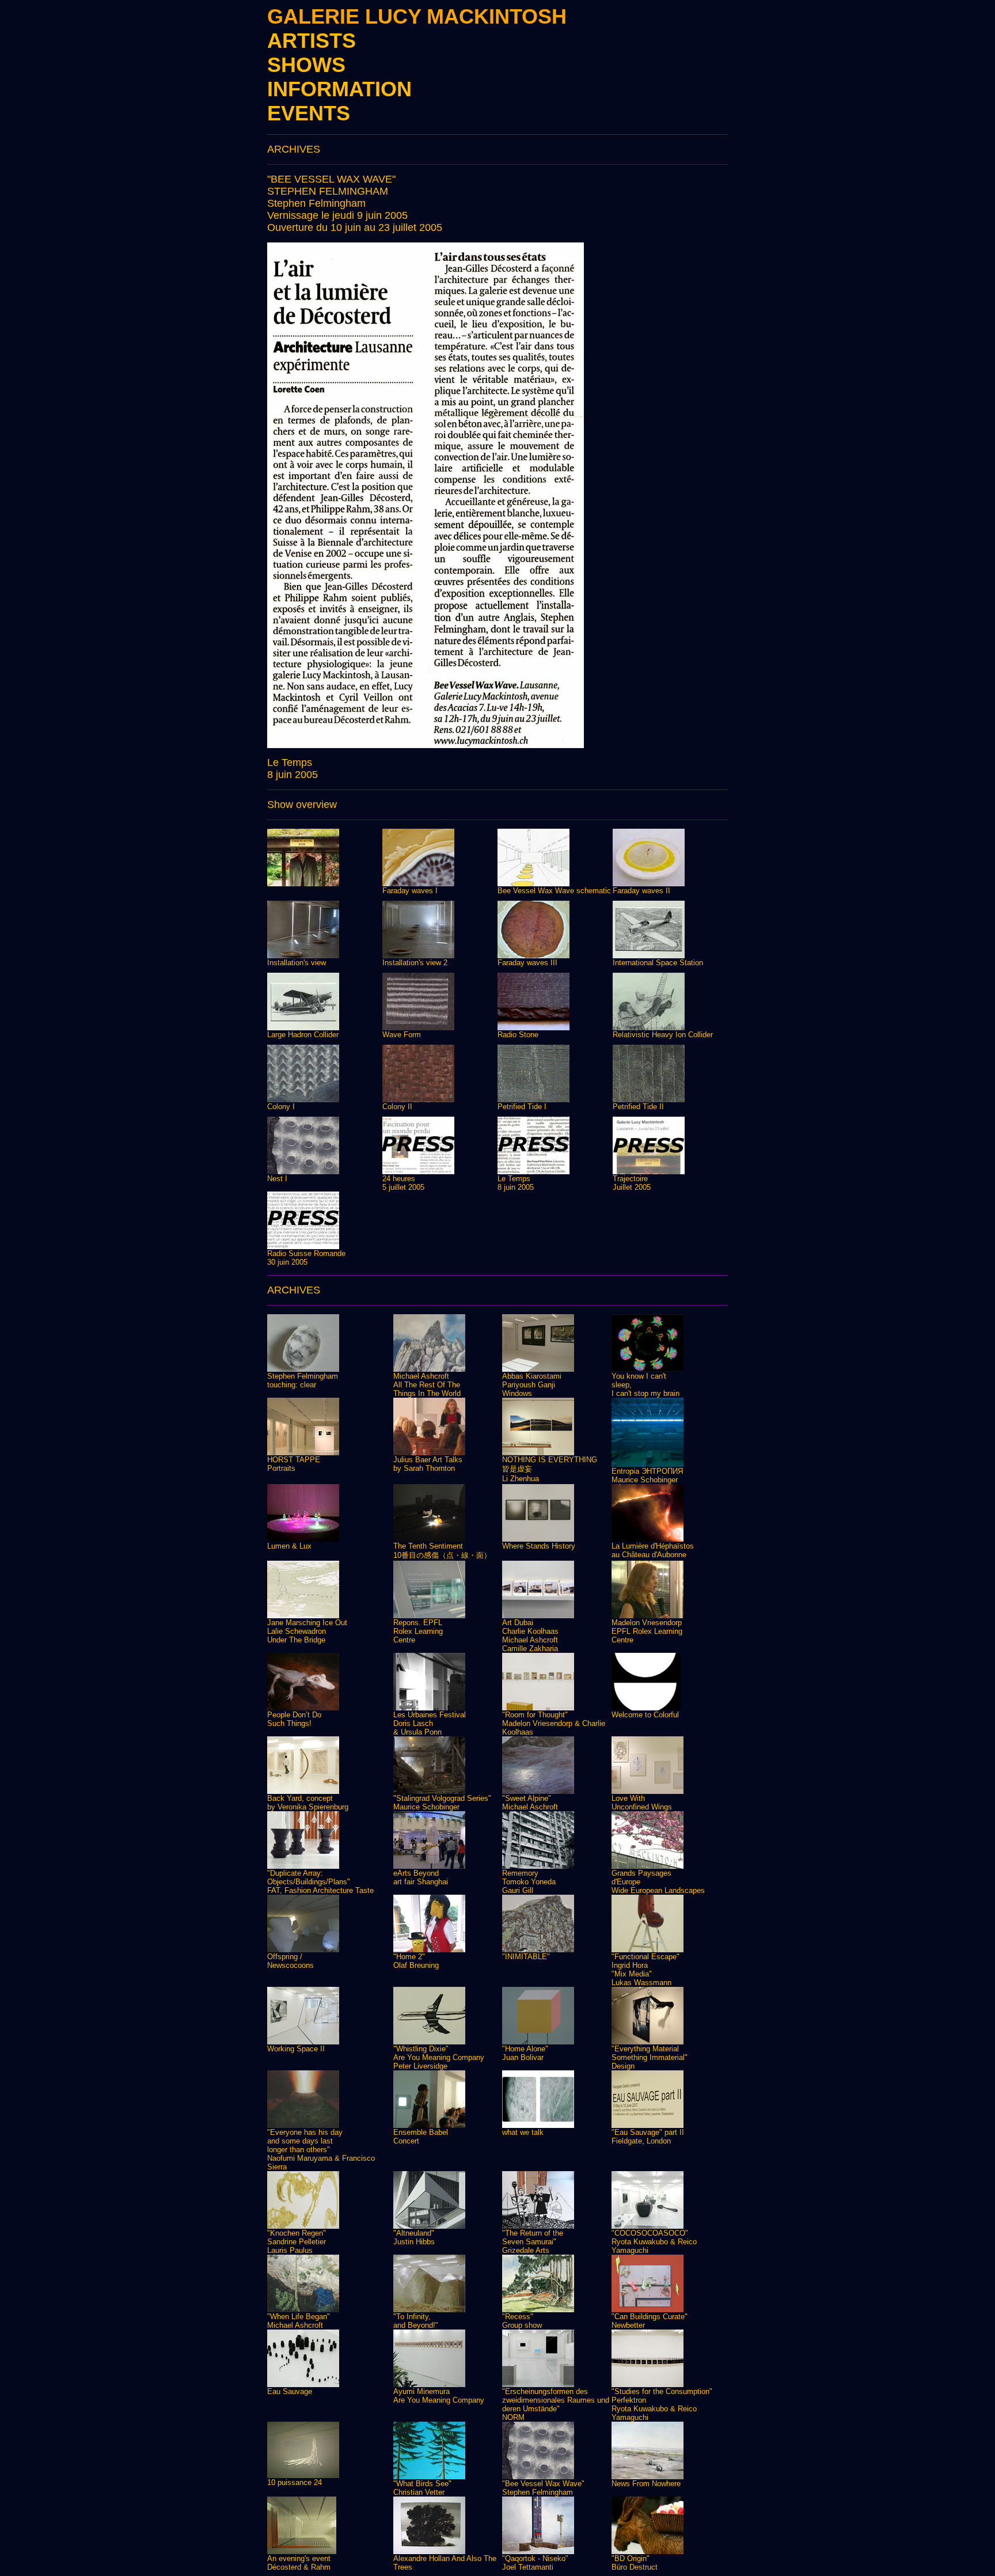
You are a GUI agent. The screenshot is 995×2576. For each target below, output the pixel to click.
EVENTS (309, 113)
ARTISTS (312, 41)
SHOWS (306, 65)
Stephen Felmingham (316, 203)
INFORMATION (339, 89)
